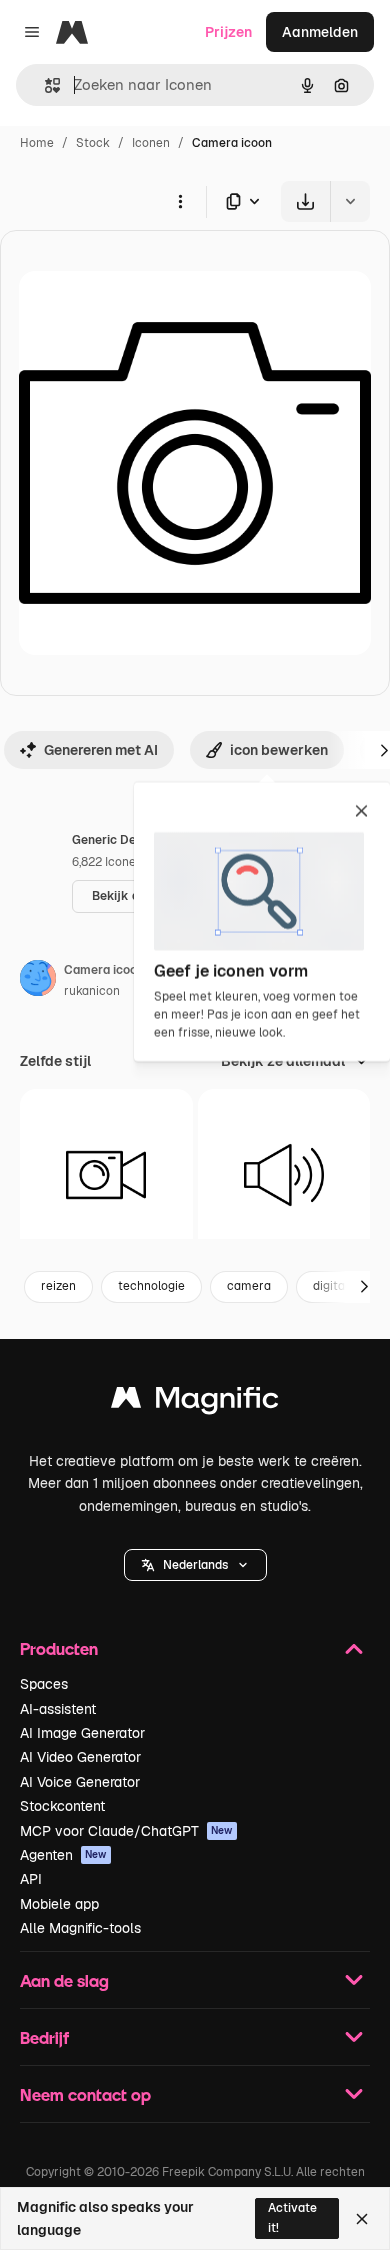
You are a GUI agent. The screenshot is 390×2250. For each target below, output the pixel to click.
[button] (195, 1565)
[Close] (362, 2219)
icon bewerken (279, 750)
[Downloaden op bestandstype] (244, 201)
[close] (361, 812)
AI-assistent (58, 1709)
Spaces (44, 1684)
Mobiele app (59, 1904)
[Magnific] (195, 1402)
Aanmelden (320, 32)
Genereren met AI (101, 750)
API (31, 1879)
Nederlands (195, 1565)
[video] (106, 1175)
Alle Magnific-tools (80, 1928)
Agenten (63, 1855)
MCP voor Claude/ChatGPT (126, 1831)
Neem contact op (85, 2094)
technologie (151, 1286)
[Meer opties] (180, 201)
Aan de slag (64, 1980)
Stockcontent (62, 1806)
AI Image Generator (82, 1733)
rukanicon (92, 991)
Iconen (151, 143)
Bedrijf (44, 2037)
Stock (93, 143)
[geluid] (284, 1175)
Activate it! (292, 2217)
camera (249, 1286)
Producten (59, 1648)
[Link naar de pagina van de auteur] (38, 981)
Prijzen (228, 32)
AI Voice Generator (80, 1782)
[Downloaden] (305, 201)
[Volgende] (364, 1287)
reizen (58, 1286)
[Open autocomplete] (44, 85)
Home (37, 143)
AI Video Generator (80, 1757)
